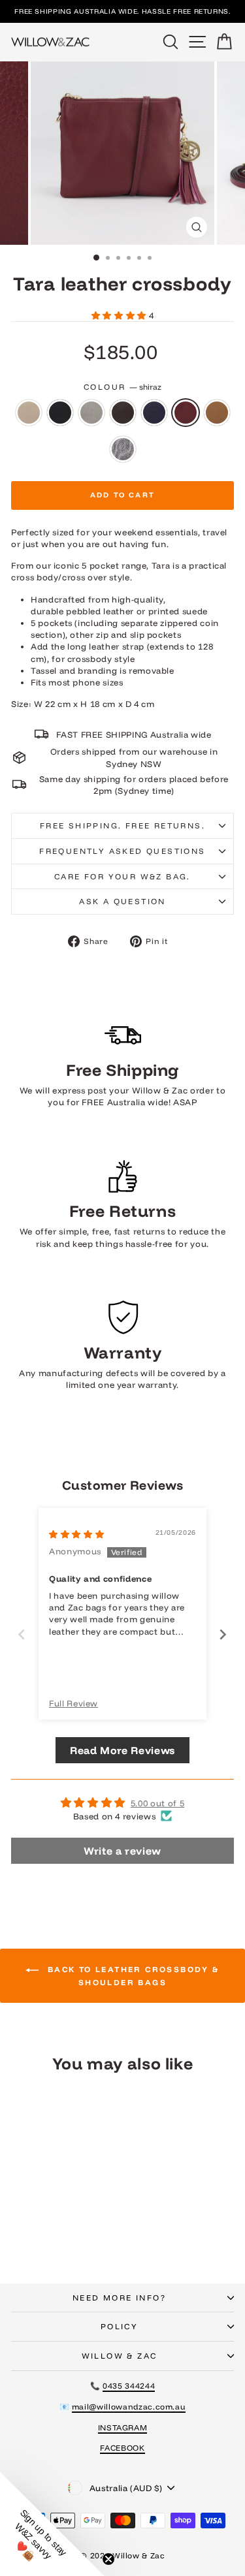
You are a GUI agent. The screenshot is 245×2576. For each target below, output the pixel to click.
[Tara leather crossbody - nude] (23, 2226)
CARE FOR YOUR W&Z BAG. (122, 876)
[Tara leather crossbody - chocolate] (68, 2226)
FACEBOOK (122, 2448)
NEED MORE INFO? (119, 2298)
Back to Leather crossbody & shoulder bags (131, 1976)
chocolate (123, 413)
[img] (76, 1534)
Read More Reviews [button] (122, 1750)
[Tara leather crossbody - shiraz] (38, 2239)
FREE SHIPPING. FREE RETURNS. (122, 825)
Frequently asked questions (122, 851)
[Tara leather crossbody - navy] (83, 2226)
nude (29, 413)
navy (154, 413)
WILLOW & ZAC (120, 2356)
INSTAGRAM (123, 2427)
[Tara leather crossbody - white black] (68, 2239)
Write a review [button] (122, 1851)
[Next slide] (223, 1634)
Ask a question (122, 901)
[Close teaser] (108, 2559)
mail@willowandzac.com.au (129, 2407)
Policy (119, 2326)
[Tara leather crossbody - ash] (53, 2226)
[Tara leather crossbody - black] (38, 2226)
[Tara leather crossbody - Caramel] (53, 2239)
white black (123, 449)
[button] (120, 315)
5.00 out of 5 (157, 1803)
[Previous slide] (22, 1634)
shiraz (186, 413)
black (60, 413)
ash (91, 413)
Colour (122, 387)
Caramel (217, 413)
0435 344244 (129, 2386)
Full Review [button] (73, 1703)
